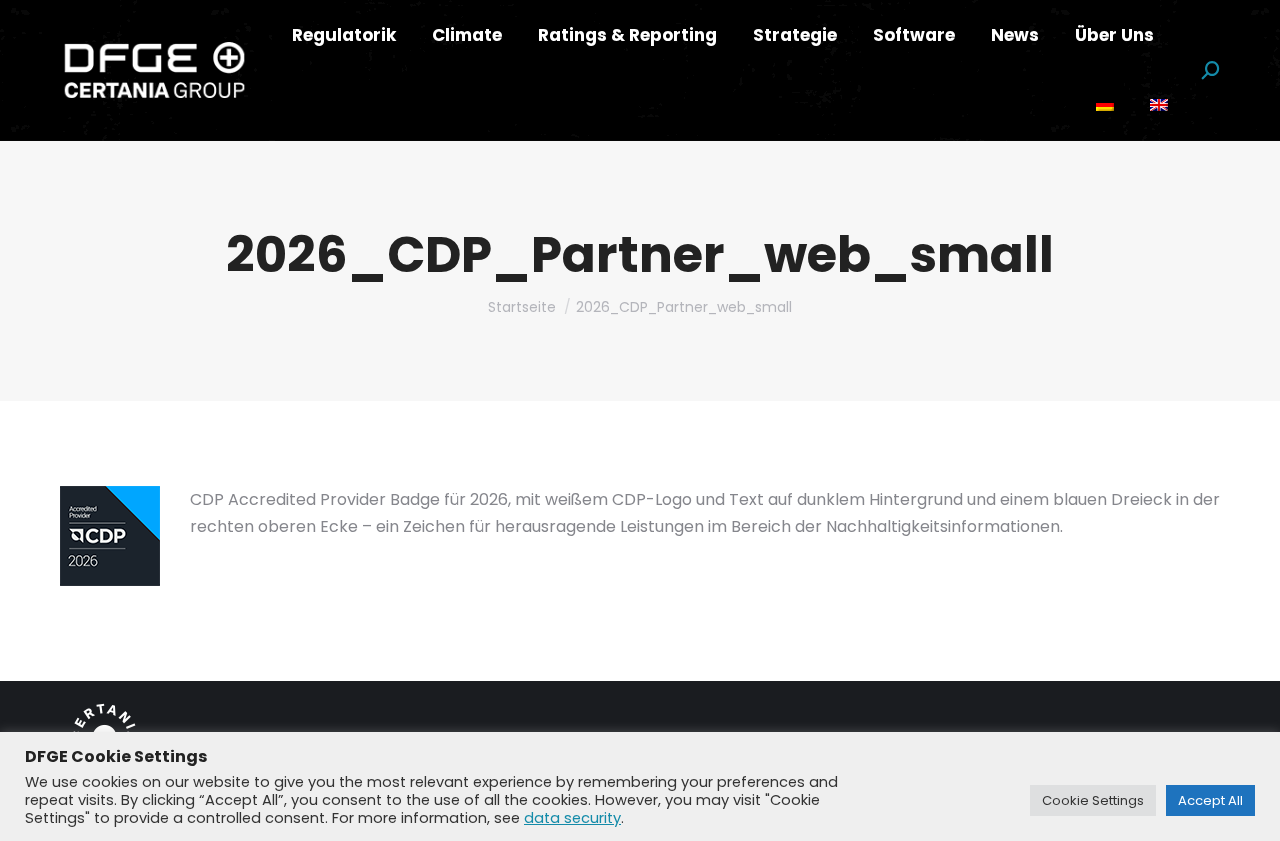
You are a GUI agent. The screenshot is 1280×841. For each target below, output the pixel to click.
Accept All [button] (1210, 800)
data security (572, 818)
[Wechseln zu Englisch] (1159, 105)
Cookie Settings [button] (1093, 800)
